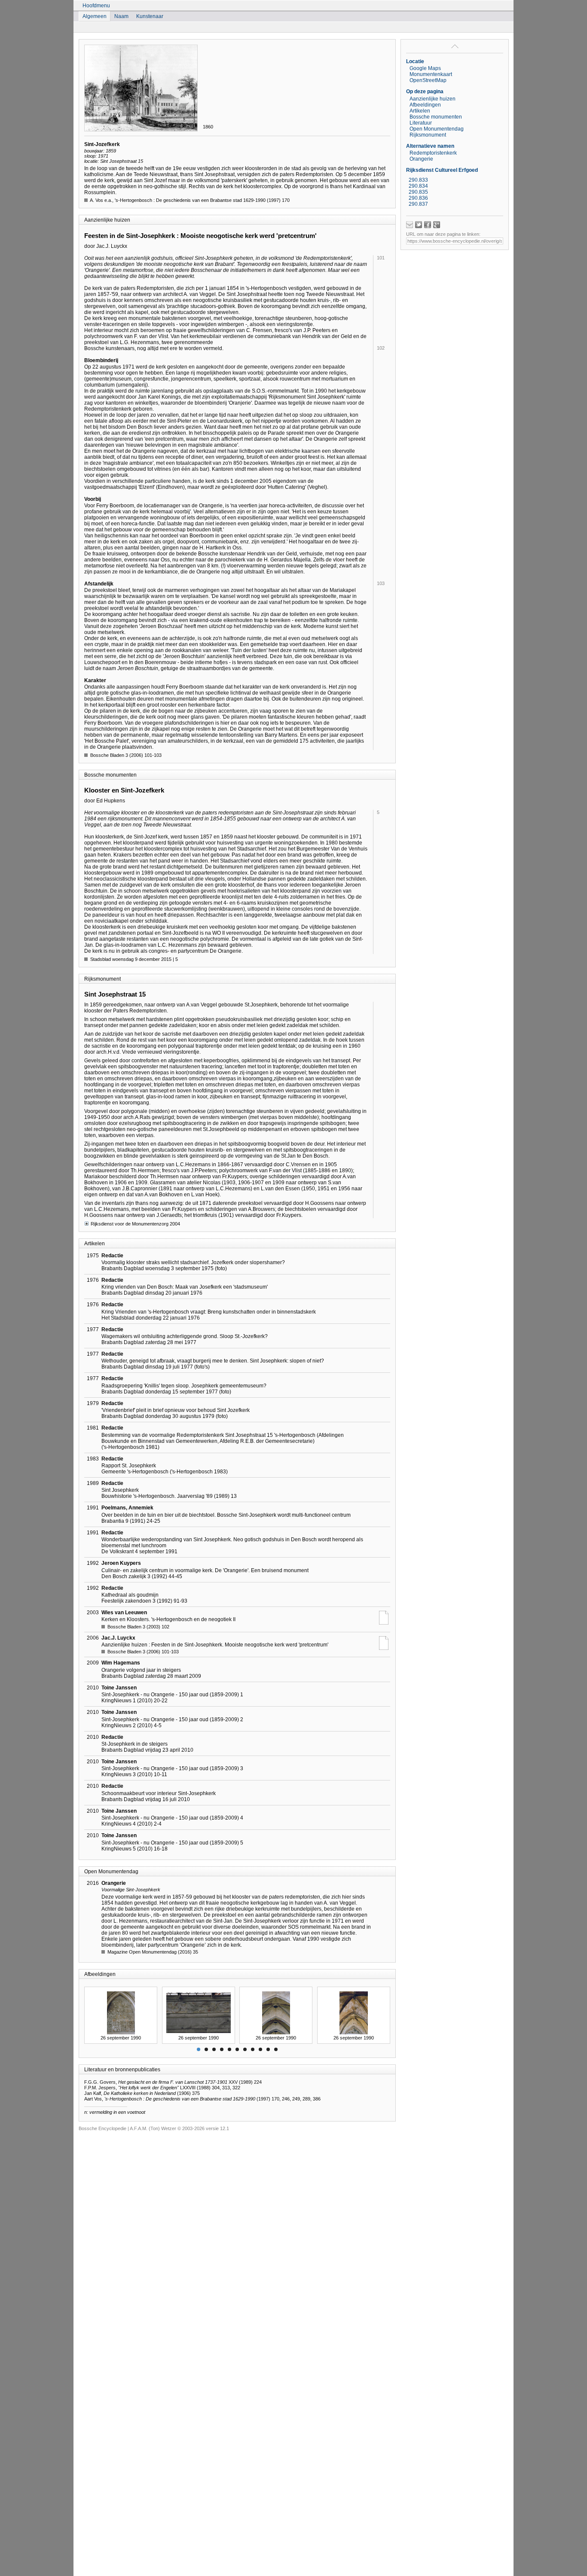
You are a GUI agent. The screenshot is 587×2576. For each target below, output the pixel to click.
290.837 (418, 204)
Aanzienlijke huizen (433, 99)
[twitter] (419, 225)
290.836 (418, 198)
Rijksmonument (428, 135)
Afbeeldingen (425, 105)
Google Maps (425, 68)
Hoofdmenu (96, 6)
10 (268, 2049)
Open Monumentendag (437, 129)
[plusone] (437, 225)
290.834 (418, 186)
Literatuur (421, 123)
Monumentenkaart (431, 74)
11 (276, 2049)
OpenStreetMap (428, 80)
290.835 (418, 192)
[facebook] (428, 225)
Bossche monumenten (436, 117)
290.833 (418, 180)
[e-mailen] (410, 225)
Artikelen (420, 111)
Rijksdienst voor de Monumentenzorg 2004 (135, 1224)
